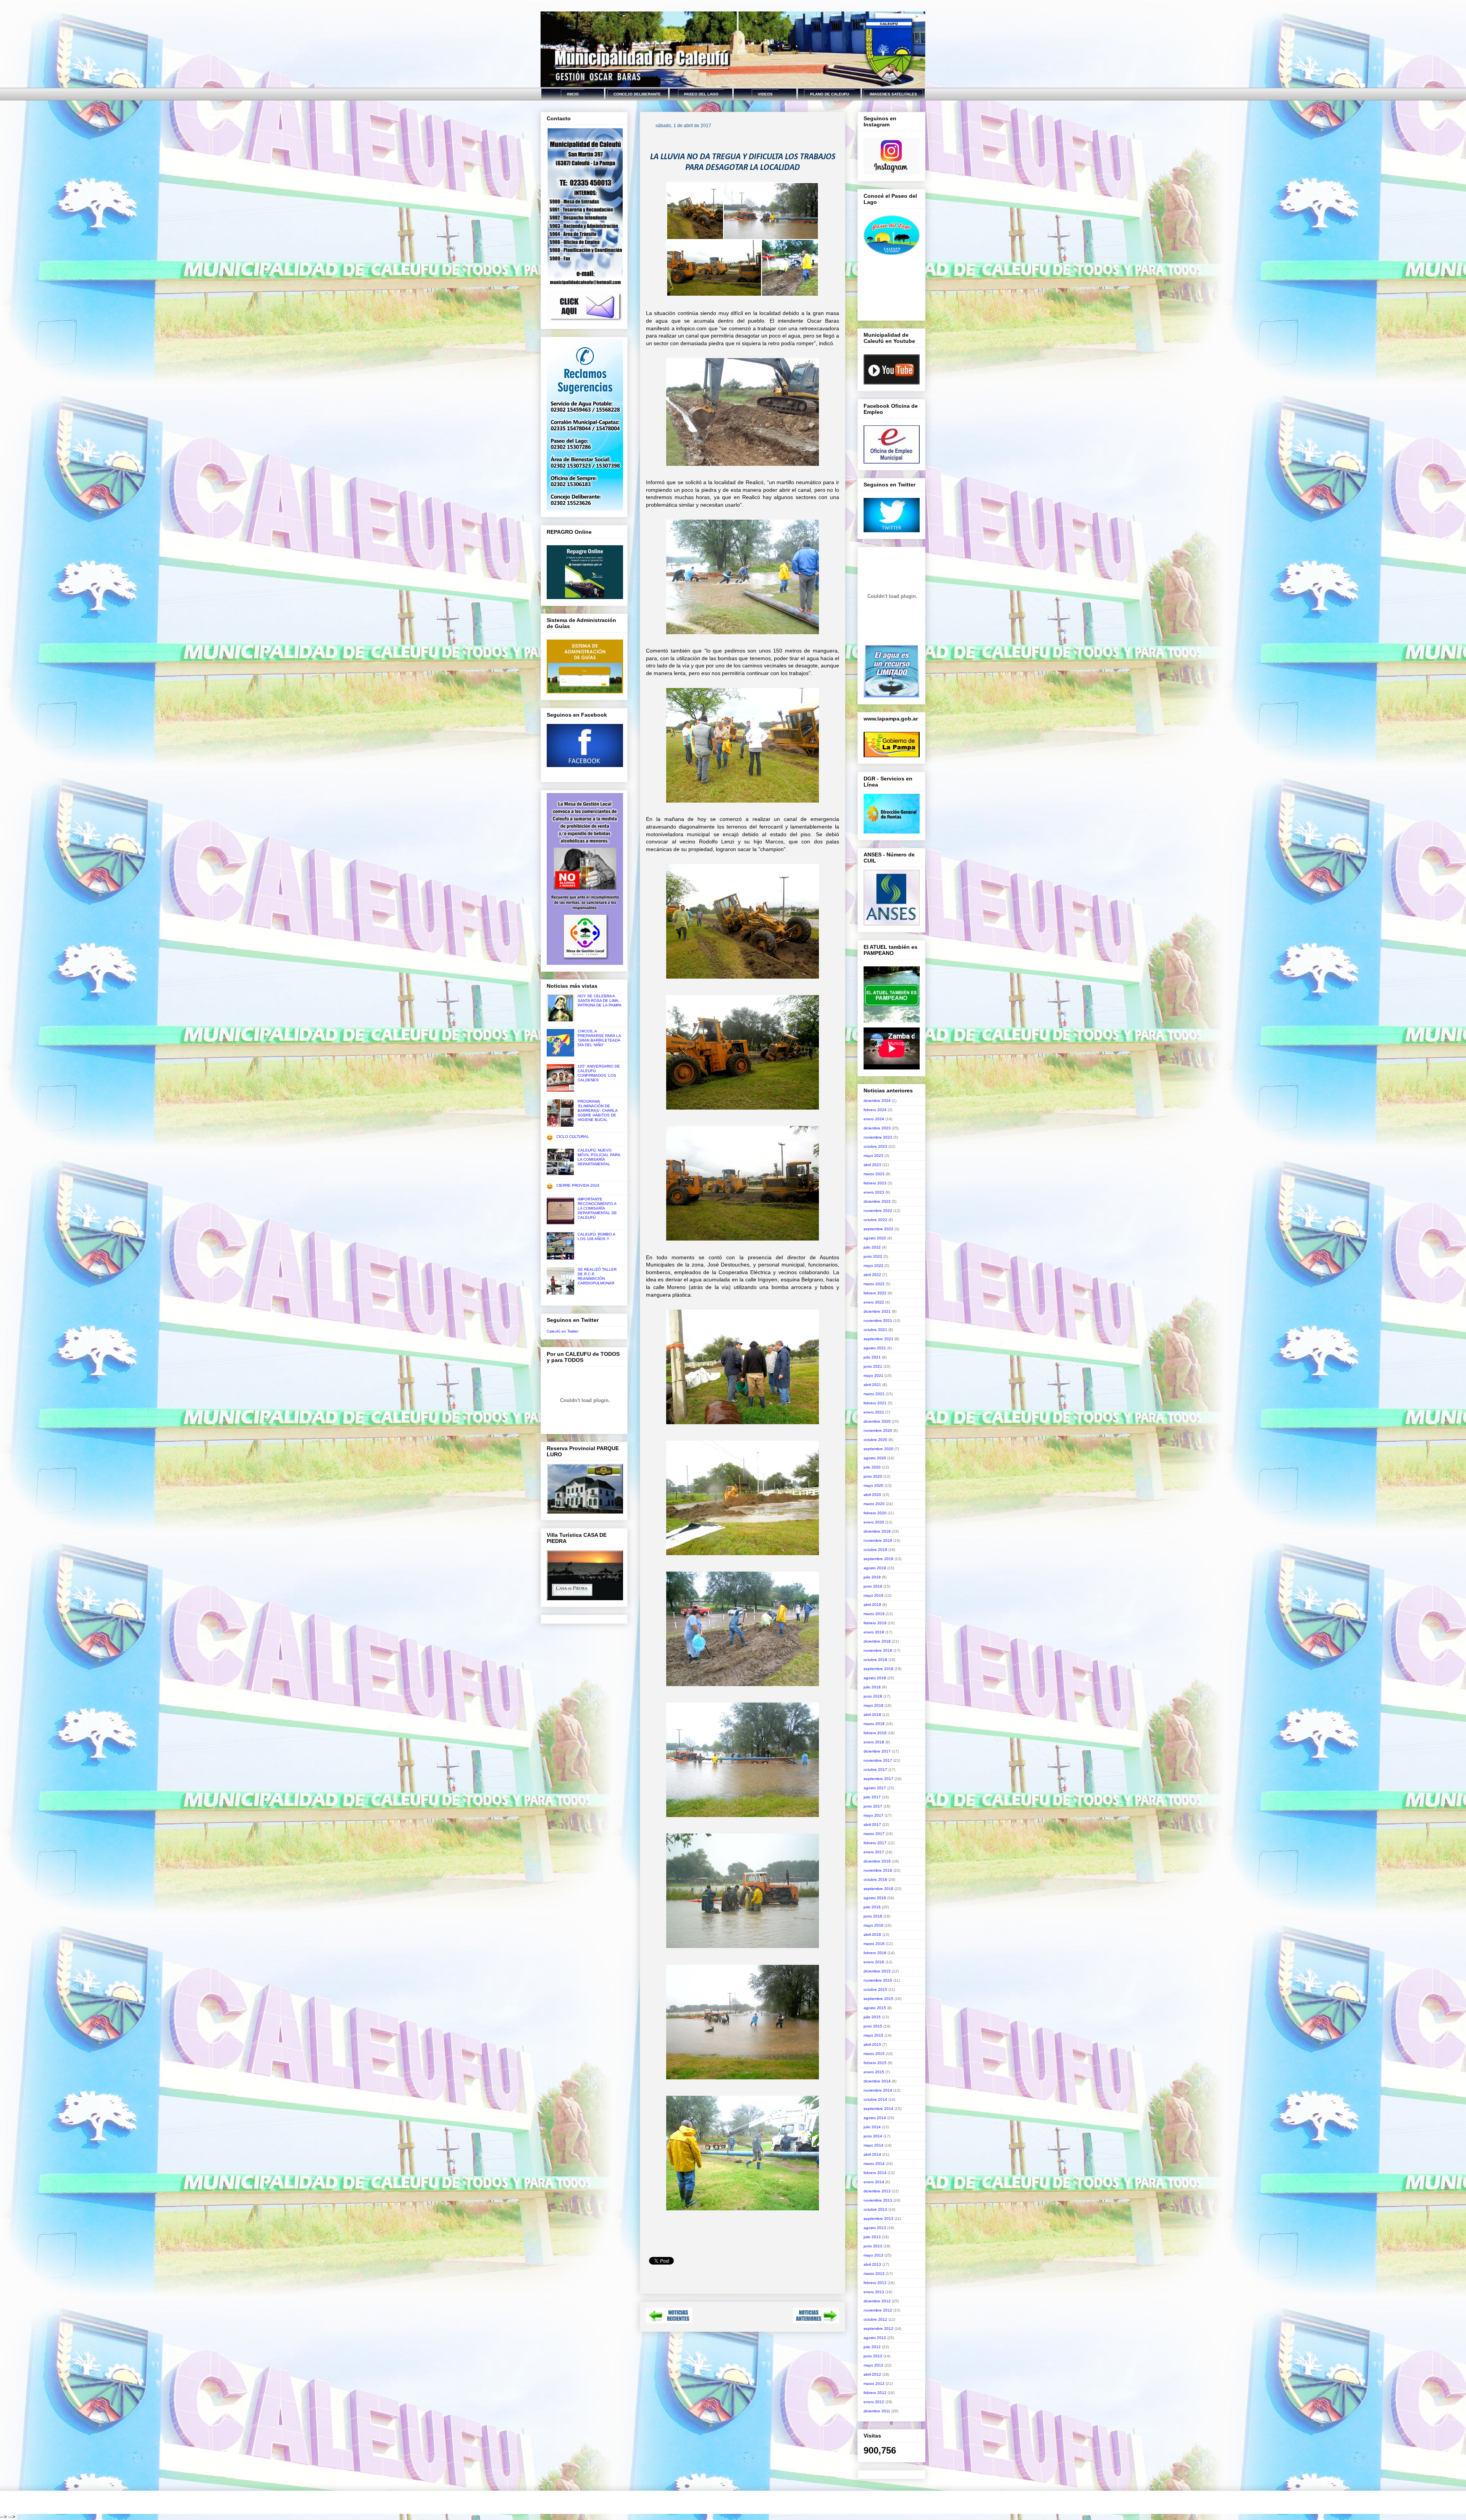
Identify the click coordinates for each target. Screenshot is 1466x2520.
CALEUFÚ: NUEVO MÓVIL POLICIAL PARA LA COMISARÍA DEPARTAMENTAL (599, 1157)
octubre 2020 (875, 1440)
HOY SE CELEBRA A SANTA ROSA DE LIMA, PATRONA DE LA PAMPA (600, 1001)
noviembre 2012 (878, 2310)
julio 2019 (872, 1577)
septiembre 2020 (878, 1449)
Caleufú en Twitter (563, 1331)
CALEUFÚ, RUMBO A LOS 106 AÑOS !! (596, 1237)
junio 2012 (873, 2356)
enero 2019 (874, 1632)
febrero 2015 (875, 2063)
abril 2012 (872, 2374)
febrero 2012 (875, 2393)
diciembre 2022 (877, 1201)
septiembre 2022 (878, 1229)
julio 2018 (872, 1687)
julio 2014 (872, 2127)
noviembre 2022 (878, 1211)
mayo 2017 (873, 1815)
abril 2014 (872, 2154)
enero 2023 (874, 1192)
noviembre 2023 (878, 1137)
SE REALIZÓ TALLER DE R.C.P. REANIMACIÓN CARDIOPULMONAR (597, 1276)
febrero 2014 (875, 2173)
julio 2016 (872, 1907)
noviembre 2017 (878, 1760)
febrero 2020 (875, 1513)
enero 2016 (874, 1962)
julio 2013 (872, 2237)
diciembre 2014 (877, 2081)
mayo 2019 (873, 1595)
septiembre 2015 (878, 1999)
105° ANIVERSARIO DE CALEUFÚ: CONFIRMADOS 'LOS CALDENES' (599, 1073)
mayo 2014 (873, 2145)
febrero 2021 (875, 1403)
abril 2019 (872, 1605)
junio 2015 (873, 2026)
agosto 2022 (875, 1238)
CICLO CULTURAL (573, 1136)
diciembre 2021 (877, 1311)
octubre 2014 (875, 2099)
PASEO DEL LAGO (701, 94)
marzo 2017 (874, 1834)
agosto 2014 (875, 2118)
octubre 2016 (875, 1879)
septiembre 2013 (878, 2219)
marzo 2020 (874, 1504)
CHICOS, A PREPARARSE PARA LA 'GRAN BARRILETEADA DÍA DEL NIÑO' (599, 1038)
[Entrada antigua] (816, 2321)
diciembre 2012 (877, 2301)
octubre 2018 (875, 1660)
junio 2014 (873, 2136)
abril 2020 (872, 1495)
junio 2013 (873, 2246)
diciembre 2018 (877, 1641)
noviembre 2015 (878, 1980)
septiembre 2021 (878, 1339)
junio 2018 (873, 1696)
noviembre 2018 (878, 1650)
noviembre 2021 (878, 1321)
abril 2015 (872, 2044)
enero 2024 (874, 1119)
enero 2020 (874, 1522)
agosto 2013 (875, 2228)
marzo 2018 (874, 1724)
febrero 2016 (875, 1953)
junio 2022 (873, 1256)
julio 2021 (872, 1357)
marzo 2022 (874, 1284)
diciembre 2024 (877, 1101)
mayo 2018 (873, 1705)
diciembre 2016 (877, 1861)
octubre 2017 (875, 1770)
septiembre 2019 (878, 1559)
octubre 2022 (875, 1220)
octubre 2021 (875, 1330)
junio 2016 (873, 1916)
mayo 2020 (873, 1485)
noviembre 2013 (878, 2200)
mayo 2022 (873, 1266)
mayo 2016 (873, 1925)
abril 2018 (872, 1715)
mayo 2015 (873, 2035)
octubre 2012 (875, 2319)
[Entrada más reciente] (669, 2321)
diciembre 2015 (877, 1971)
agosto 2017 (875, 1788)
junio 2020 (873, 1476)
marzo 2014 (874, 2164)
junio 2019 (873, 1586)
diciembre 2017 (877, 1751)
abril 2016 (872, 1934)
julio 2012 (872, 2347)
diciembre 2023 (877, 1128)
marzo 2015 (874, 2054)
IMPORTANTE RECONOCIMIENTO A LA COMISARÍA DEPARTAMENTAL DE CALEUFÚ (597, 1208)
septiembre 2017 (878, 1779)
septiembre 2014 (878, 2109)
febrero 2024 (875, 1110)
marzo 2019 (874, 1614)
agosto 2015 (875, 2008)
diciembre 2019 (877, 1531)
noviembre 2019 (878, 1540)
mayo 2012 (873, 2365)
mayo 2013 (873, 2255)
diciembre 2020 (877, 1421)
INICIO (573, 94)
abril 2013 (872, 2264)
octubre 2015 (875, 1989)
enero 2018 (874, 1742)
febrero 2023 (875, 1183)
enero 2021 (874, 1412)
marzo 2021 (874, 1394)
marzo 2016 (874, 1944)
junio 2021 (873, 1366)
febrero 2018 (875, 1733)
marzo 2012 (874, 2383)
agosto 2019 (875, 1568)
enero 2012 (874, 2402)
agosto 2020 (875, 1458)
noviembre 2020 (878, 1430)
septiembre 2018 (878, 1669)
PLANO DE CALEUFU (830, 94)
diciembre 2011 (877, 2411)
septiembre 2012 (878, 2329)
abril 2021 (872, 1385)
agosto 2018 (875, 1678)
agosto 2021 (875, 1348)
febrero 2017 (875, 1843)
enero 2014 (874, 2182)
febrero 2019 (875, 1623)
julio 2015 (872, 2017)
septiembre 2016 (878, 1889)
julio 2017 (872, 1797)
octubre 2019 (875, 1550)
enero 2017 (874, 1852)
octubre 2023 (875, 1146)
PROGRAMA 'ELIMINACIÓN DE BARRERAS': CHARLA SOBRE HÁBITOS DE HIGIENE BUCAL (597, 1111)
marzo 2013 (874, 2274)
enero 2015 (874, 2072)
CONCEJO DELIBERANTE (637, 94)
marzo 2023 (874, 1174)
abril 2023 (872, 1165)
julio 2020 (872, 1467)
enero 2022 (874, 1302)
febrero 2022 (875, 1293)
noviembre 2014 (878, 2090)
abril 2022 (872, 1275)
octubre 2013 (875, 2209)
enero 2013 (874, 2292)
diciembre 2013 (877, 2191)
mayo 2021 (873, 1375)
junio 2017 (873, 1806)
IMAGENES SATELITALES (893, 94)
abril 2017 (872, 1825)
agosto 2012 (875, 2338)
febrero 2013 (875, 2283)
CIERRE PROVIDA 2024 (578, 1185)
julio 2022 (872, 1247)
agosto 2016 (875, 1898)
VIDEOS (765, 94)
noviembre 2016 (878, 1870)
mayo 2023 (873, 1156)
